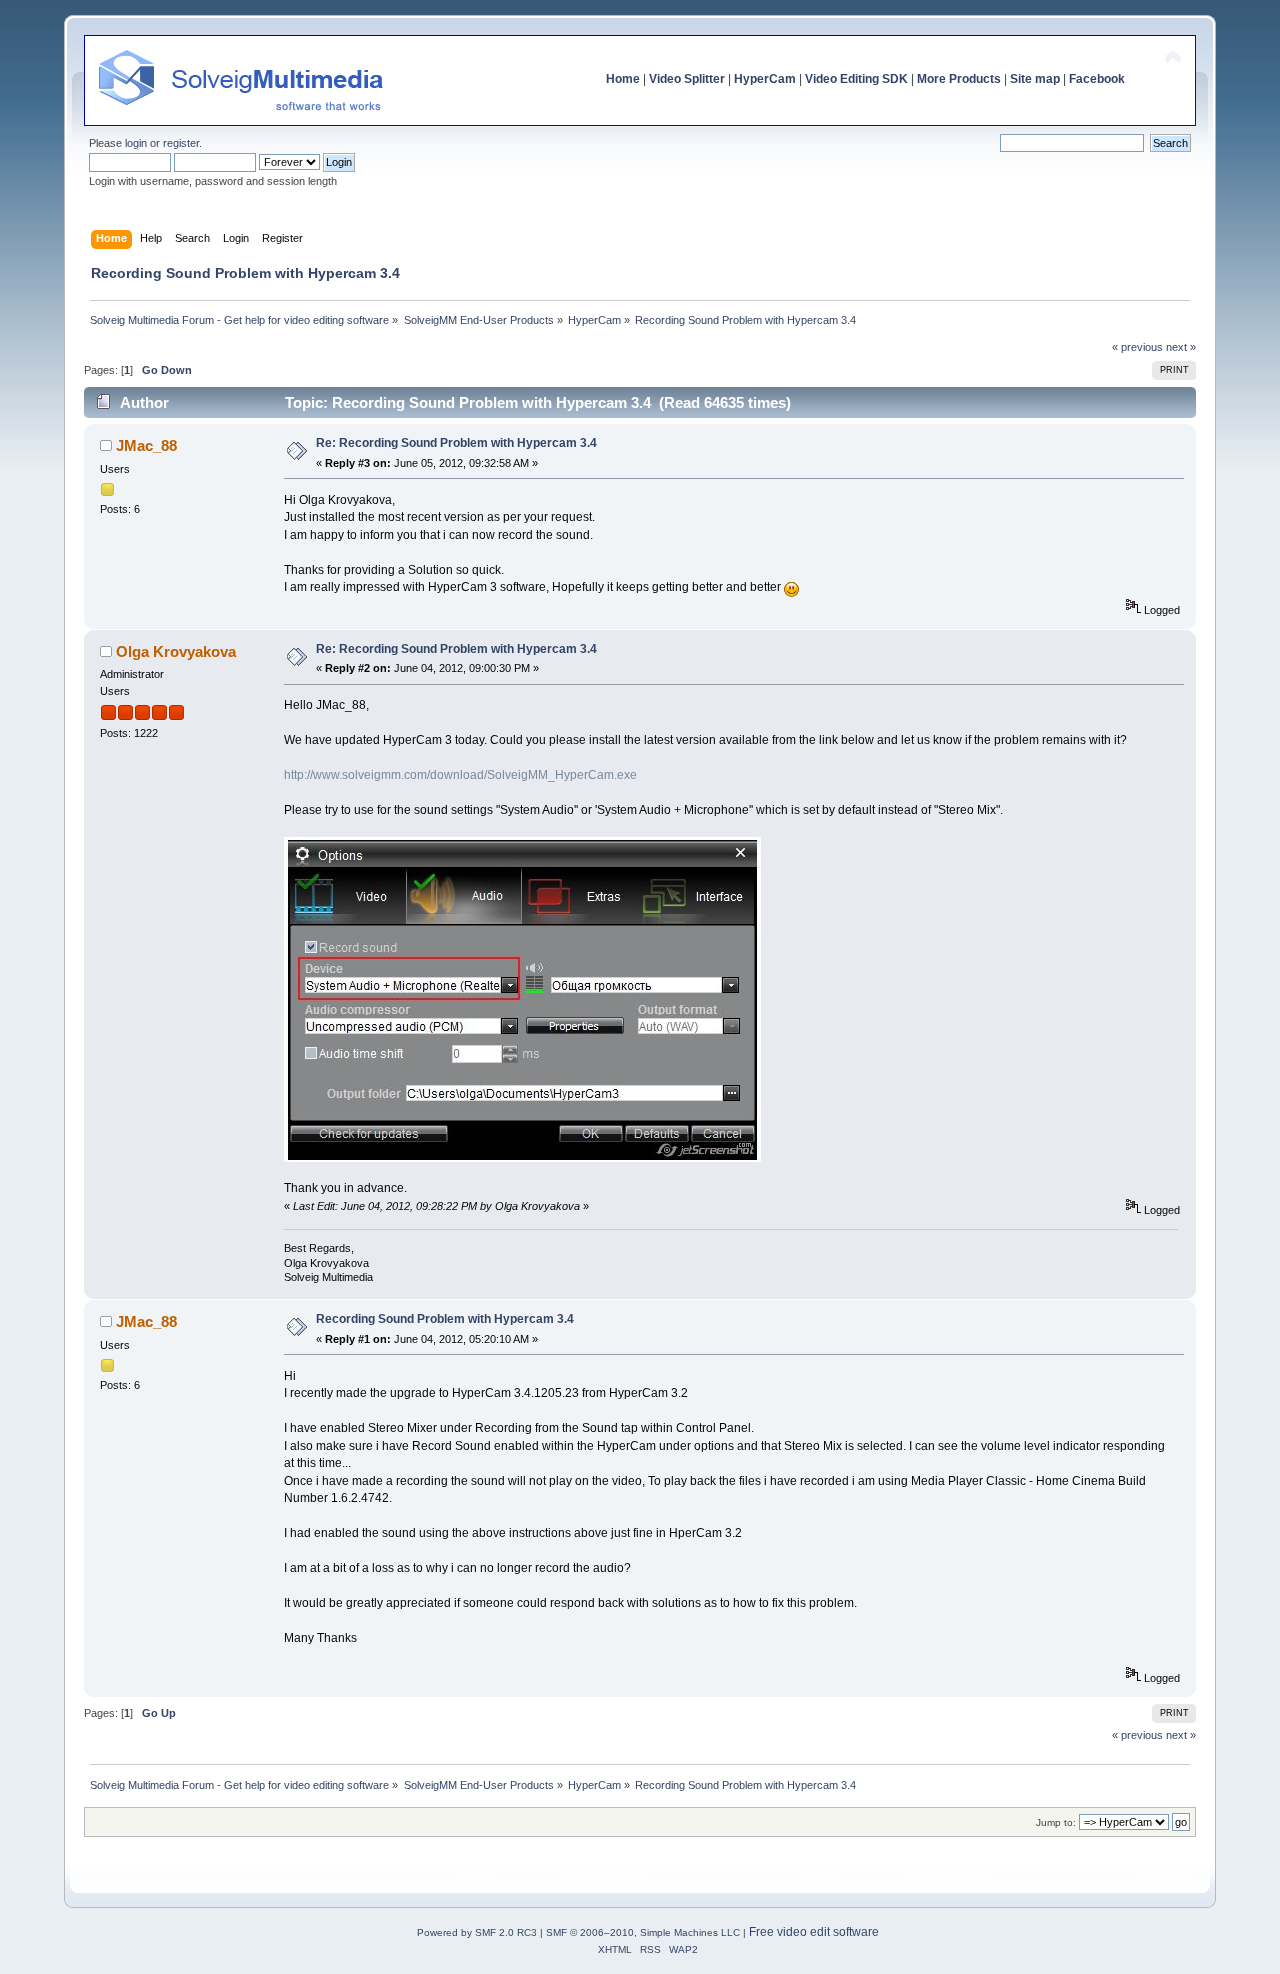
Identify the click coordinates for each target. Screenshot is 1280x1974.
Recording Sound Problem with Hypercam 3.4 (445, 1319)
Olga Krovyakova (176, 651)
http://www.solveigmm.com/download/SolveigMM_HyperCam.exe (460, 775)
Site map (1035, 79)
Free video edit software (814, 1932)
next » (1181, 347)
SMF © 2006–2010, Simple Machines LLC (643, 1932)
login (136, 143)
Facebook (1097, 79)
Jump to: (1056, 1822)
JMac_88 (146, 445)
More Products (959, 79)
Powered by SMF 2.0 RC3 (477, 1932)
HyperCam (765, 79)
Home (623, 79)
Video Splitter (687, 79)
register (181, 143)
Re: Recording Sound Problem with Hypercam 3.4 (456, 443)
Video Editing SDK (856, 79)
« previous (1137, 347)
